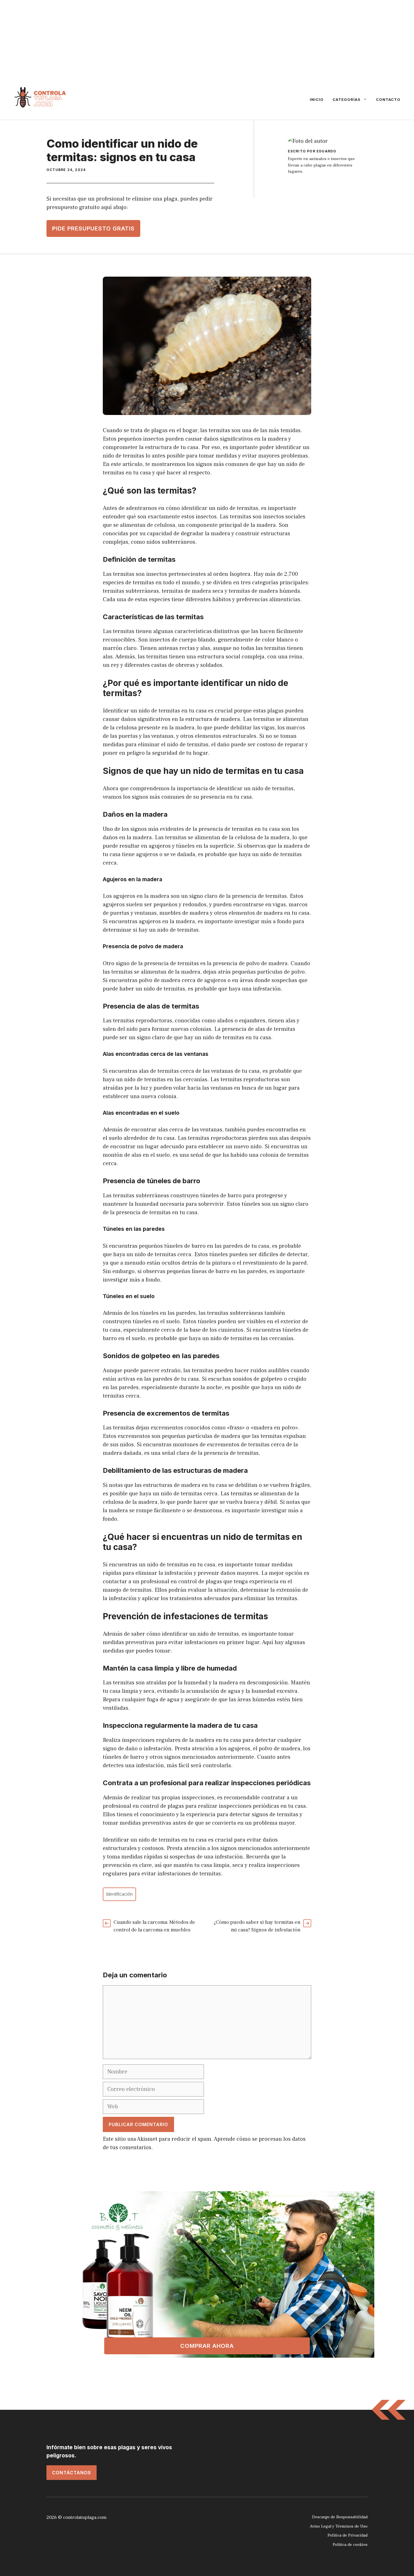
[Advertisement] (169, 39)
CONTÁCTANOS (72, 2473)
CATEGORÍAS (347, 99)
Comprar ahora (207, 2346)
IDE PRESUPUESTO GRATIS (93, 228)
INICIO (317, 99)
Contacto (388, 99)
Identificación (119, 1894)
